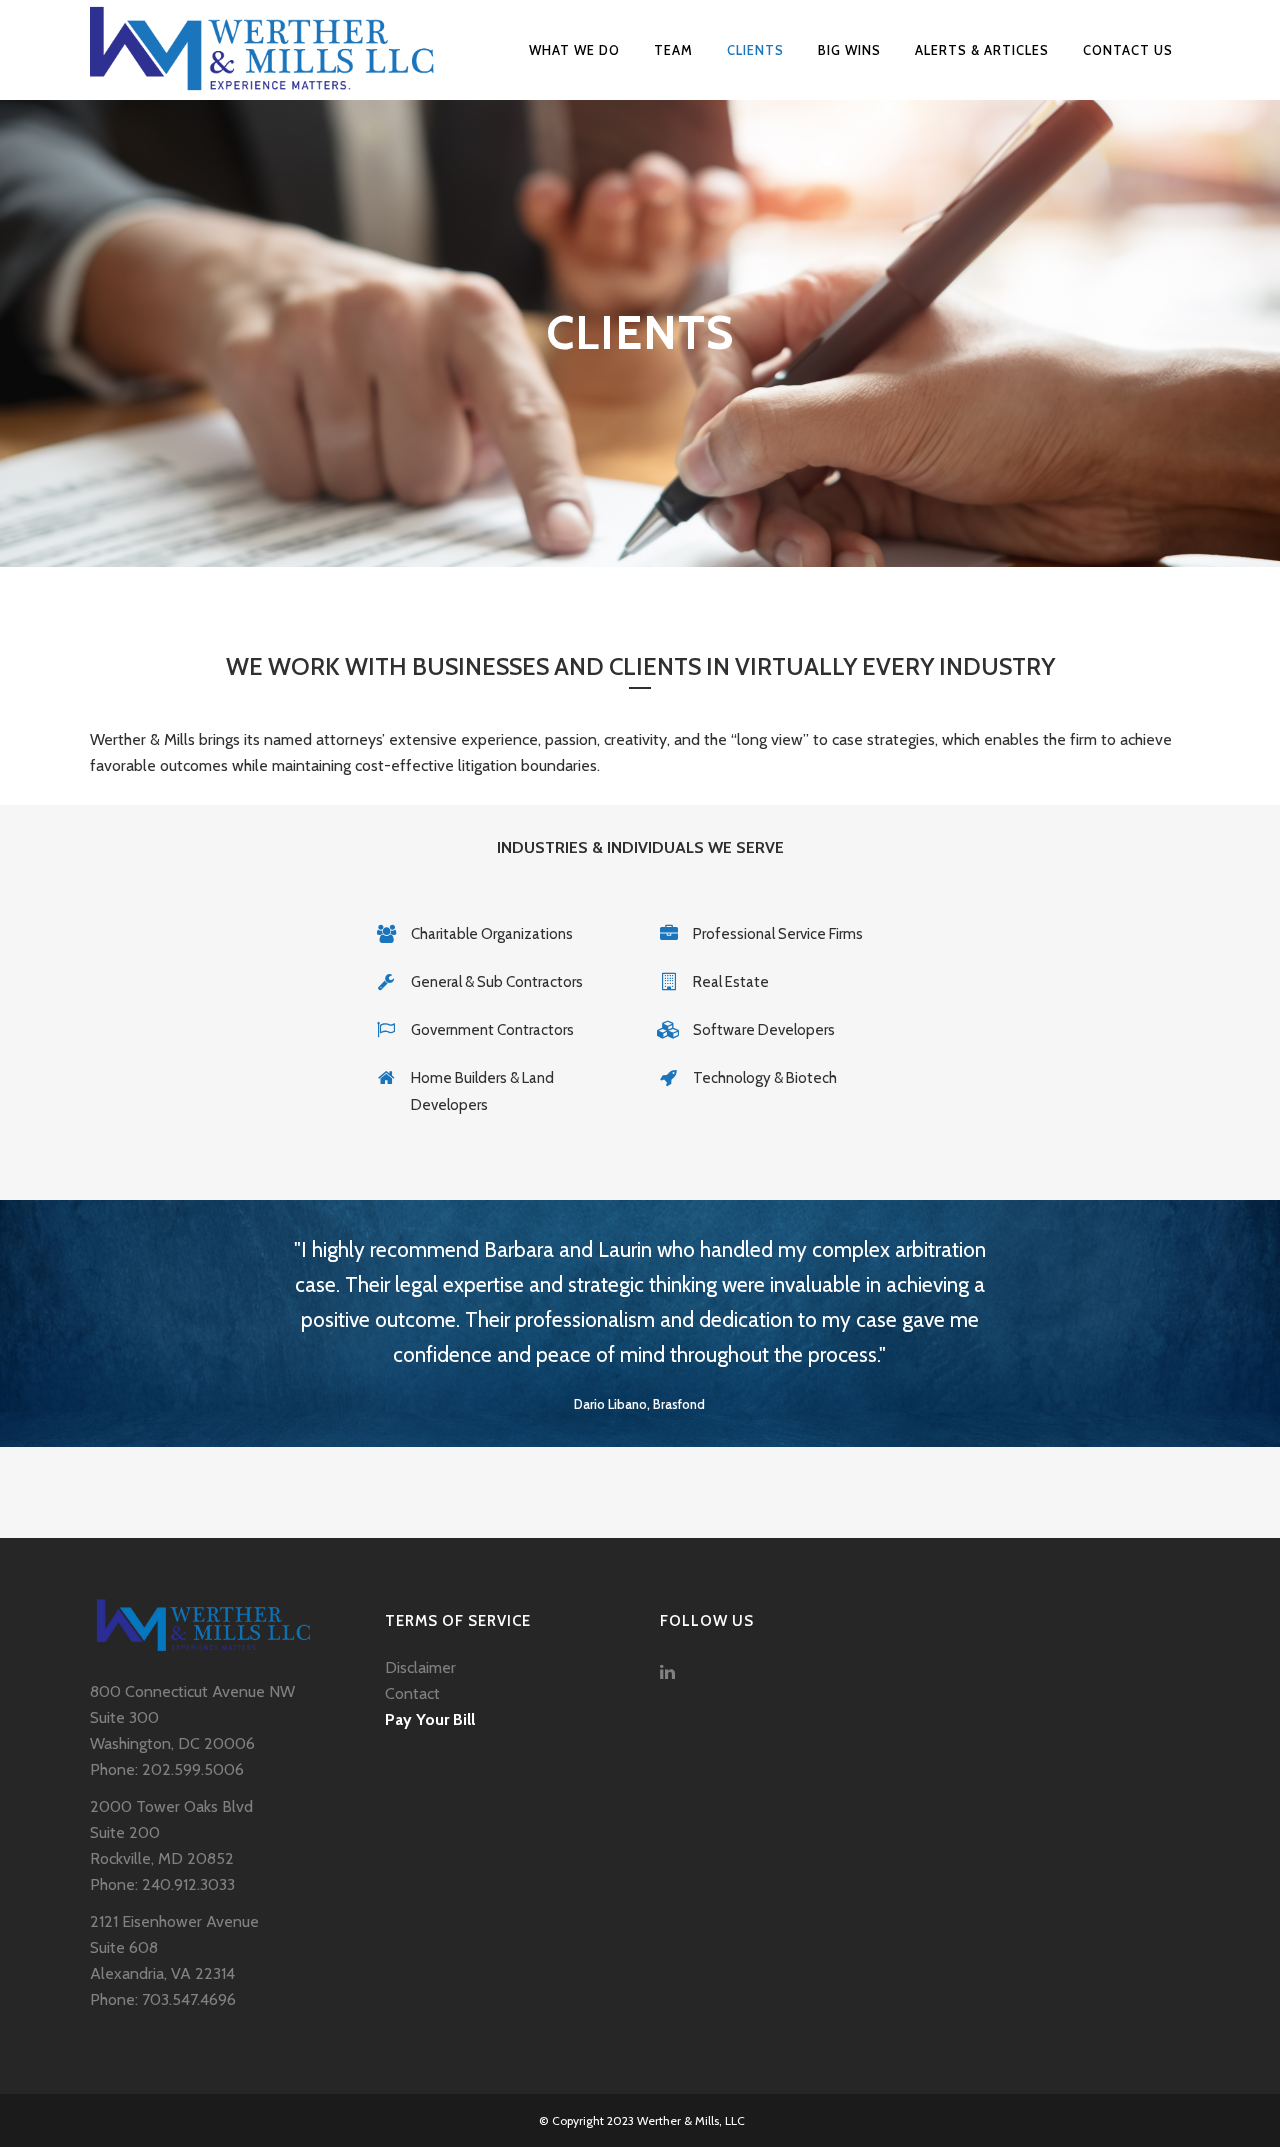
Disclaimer (420, 1667)
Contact (412, 1693)
